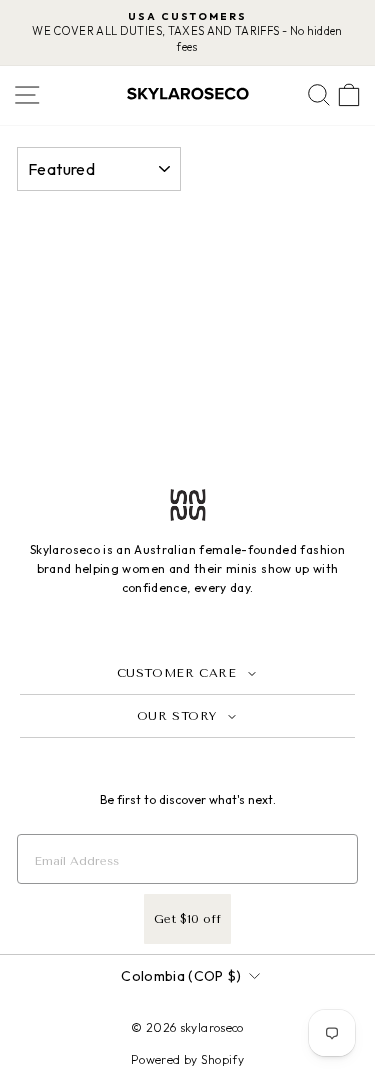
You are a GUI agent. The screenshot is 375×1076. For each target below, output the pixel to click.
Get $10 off (187, 919)
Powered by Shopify (187, 1059)
